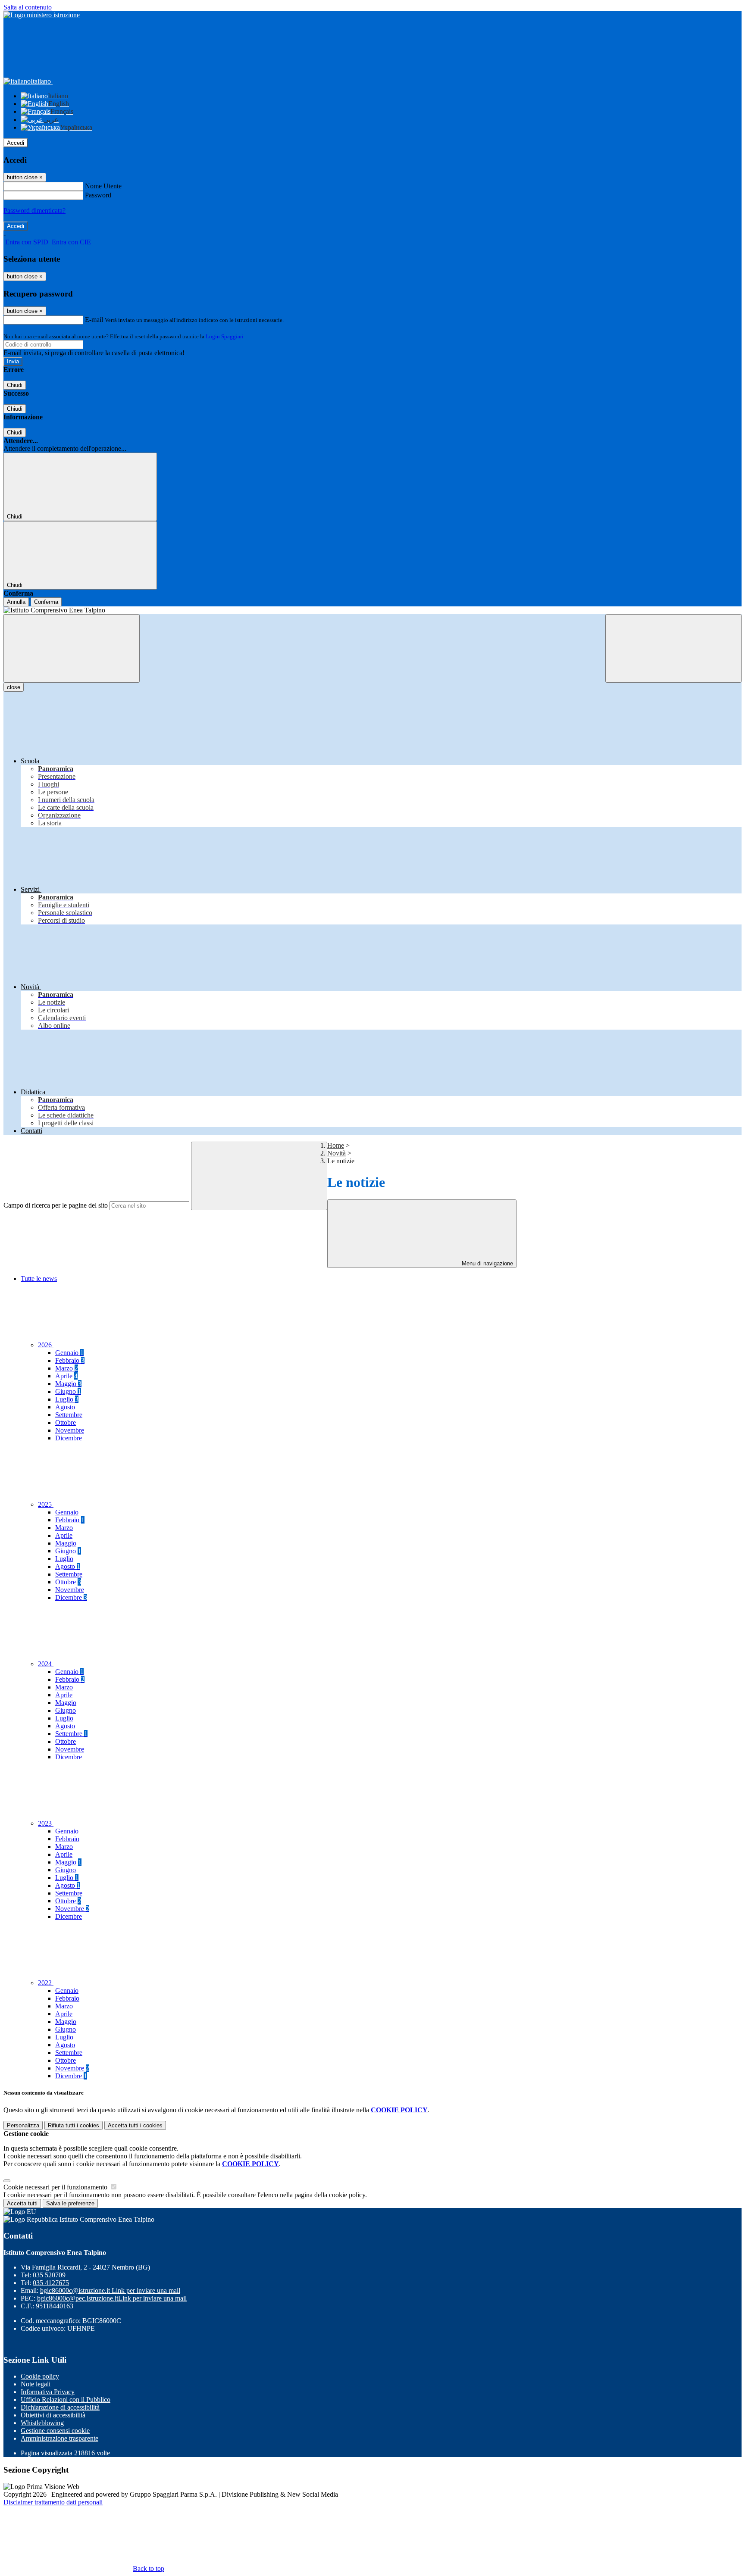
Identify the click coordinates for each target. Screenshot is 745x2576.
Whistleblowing (42, 2423)
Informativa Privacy (48, 2392)
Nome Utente (103, 186)
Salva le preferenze (70, 2203)
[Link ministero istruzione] (42, 15)
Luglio (67, 1399)
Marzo (67, 1368)
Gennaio (69, 1353)
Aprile (66, 1376)
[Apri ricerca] (673, 648)
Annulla (16, 602)
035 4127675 (51, 2283)
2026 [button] (46, 1345)
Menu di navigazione (487, 1263)
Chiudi (15, 385)
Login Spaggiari (225, 336)
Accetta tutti (135, 2125)
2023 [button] (46, 1823)
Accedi (16, 143)
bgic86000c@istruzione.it (110, 2290)
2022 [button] (46, 1983)
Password (98, 195)
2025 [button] (46, 1504)
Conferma (46, 602)
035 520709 (49, 2275)
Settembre (69, 1415)
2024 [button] (46, 1664)
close (14, 687)
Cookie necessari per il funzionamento (56, 2187)
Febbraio (70, 1360)
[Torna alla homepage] (372, 610)
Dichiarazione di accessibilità (60, 2407)
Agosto (65, 1407)
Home (336, 1145)
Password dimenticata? (34, 211)
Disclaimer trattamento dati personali (53, 2502)
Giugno (68, 1391)
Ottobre (66, 1422)
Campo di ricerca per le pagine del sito (56, 1205)
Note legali (36, 2384)
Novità (337, 1153)
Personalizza (23, 2125)
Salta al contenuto (28, 7)
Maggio (68, 1384)
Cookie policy (40, 2376)
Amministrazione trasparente (59, 2438)
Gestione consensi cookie (55, 2431)
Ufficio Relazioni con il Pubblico (66, 2400)
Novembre (70, 1430)
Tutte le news (39, 1279)
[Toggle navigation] (72, 648)
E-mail (94, 320)
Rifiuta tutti (74, 2125)
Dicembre (69, 1438)
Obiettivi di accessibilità (53, 2415)
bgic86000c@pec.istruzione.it (112, 2298)
